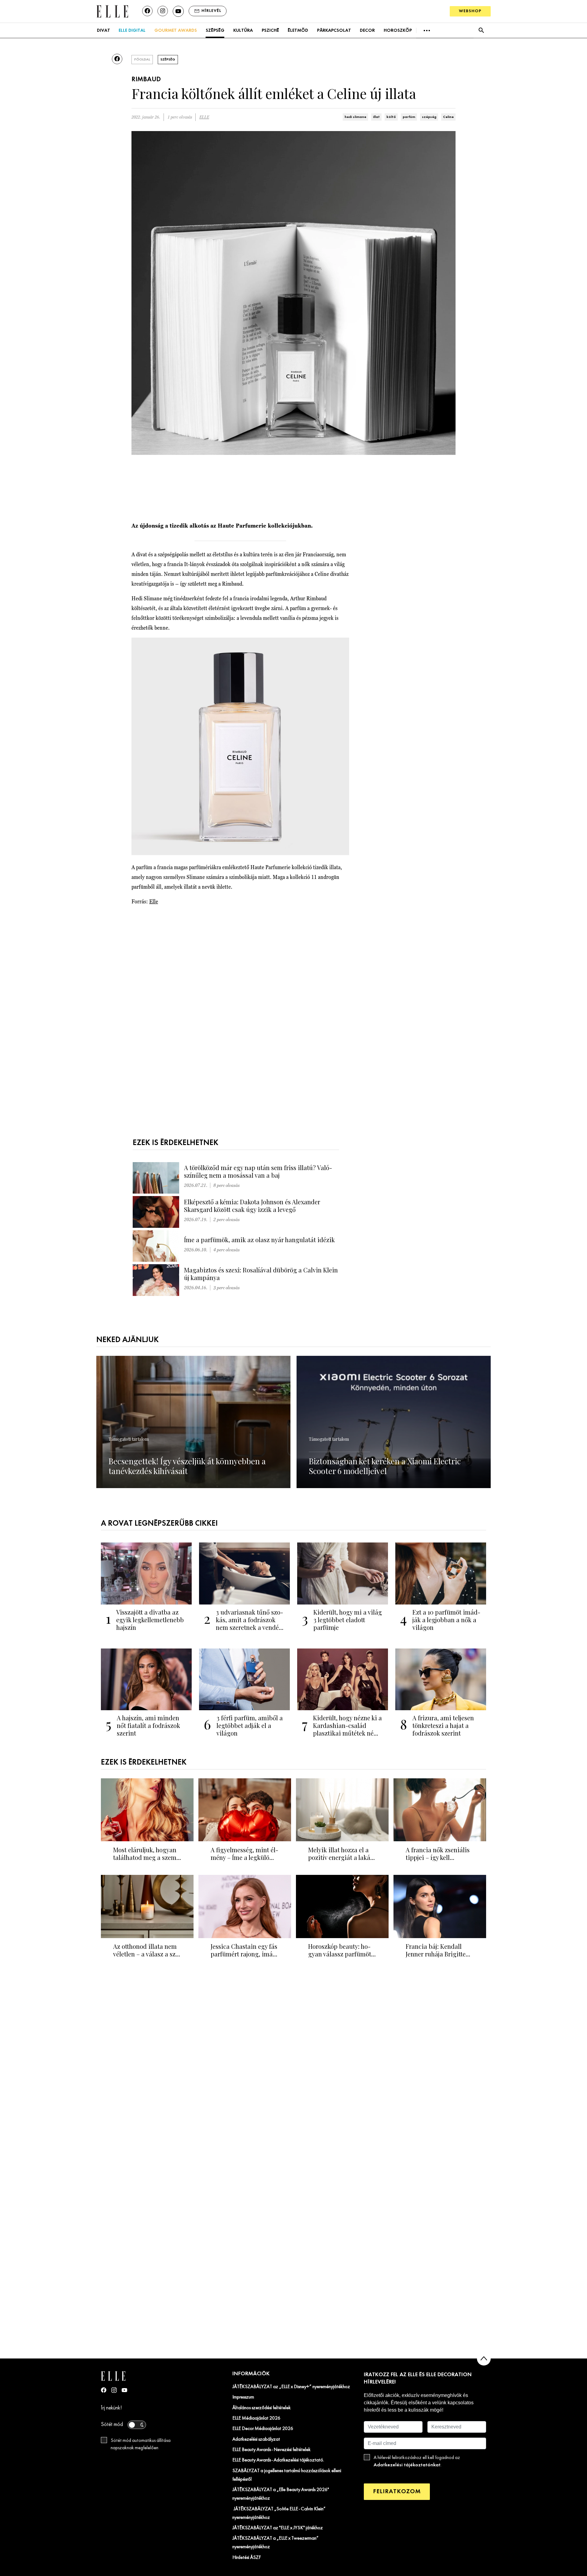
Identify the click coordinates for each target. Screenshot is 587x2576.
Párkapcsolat (334, 31)
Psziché (270, 31)
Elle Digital (132, 31)
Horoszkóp (398, 31)
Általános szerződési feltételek (262, 2408)
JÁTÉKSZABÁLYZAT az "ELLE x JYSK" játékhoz (278, 2528)
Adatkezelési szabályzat (256, 2439)
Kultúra (243, 31)
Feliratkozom (397, 2492)
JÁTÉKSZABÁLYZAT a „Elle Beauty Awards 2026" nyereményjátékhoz (281, 2494)
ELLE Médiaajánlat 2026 (256, 2418)
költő (391, 117)
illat (376, 117)
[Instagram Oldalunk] (114, 2390)
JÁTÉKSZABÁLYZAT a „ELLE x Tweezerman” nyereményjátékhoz (275, 2543)
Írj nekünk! (111, 2408)
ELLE (204, 117)
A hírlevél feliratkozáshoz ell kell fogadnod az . (417, 2461)
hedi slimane (355, 117)
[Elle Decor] (112, 11)
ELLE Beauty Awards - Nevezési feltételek (271, 2450)
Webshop (470, 11)
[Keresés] (481, 30)
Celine (448, 117)
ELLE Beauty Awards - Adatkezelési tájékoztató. (278, 2460)
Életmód (298, 31)
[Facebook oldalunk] (147, 11)
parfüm (409, 117)
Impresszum (243, 2397)
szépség (429, 117)
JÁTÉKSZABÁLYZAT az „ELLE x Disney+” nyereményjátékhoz (291, 2387)
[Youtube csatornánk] (178, 11)
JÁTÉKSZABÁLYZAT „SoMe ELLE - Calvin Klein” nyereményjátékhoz (279, 2513)
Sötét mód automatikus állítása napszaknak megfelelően (141, 2444)
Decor (367, 31)
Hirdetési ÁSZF (247, 2558)
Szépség (215, 31)
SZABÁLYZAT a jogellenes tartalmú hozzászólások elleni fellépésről (287, 2475)
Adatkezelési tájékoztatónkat (407, 2465)
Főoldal (142, 60)
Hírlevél (211, 11)
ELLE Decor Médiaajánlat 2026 (263, 2429)
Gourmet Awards (176, 31)
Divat (103, 31)
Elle (154, 901)
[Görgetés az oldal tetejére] (484, 2359)
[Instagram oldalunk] (163, 11)
